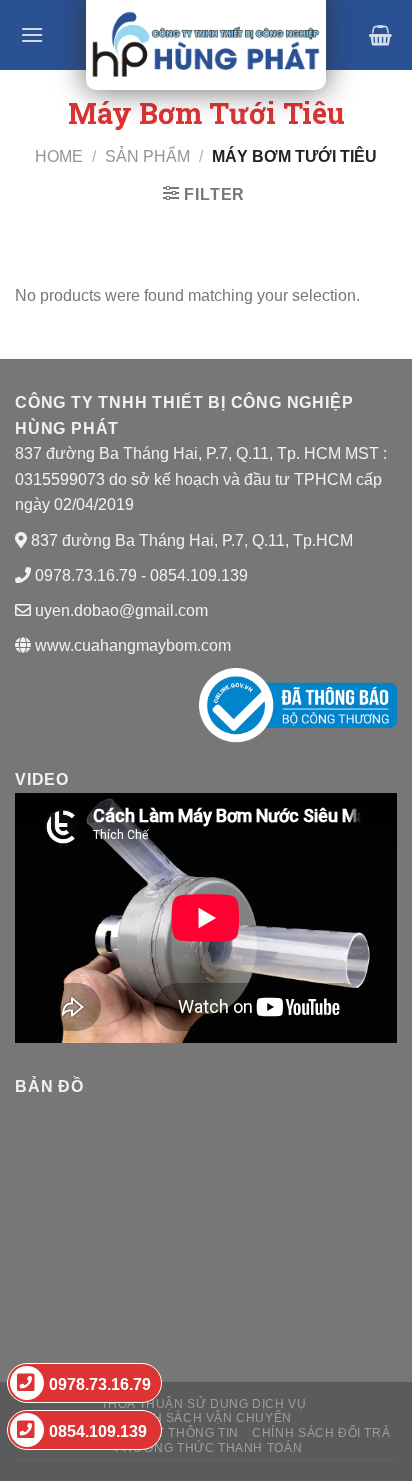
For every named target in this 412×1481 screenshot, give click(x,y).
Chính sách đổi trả (321, 1433)
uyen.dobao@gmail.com (121, 610)
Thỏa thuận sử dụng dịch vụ (204, 1404)
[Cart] (380, 35)
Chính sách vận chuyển (206, 1418)
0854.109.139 (98, 1431)
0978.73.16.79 (100, 1384)
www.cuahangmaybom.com (131, 645)
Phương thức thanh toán (208, 1448)
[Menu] (32, 34)
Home (59, 156)
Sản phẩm (147, 156)
